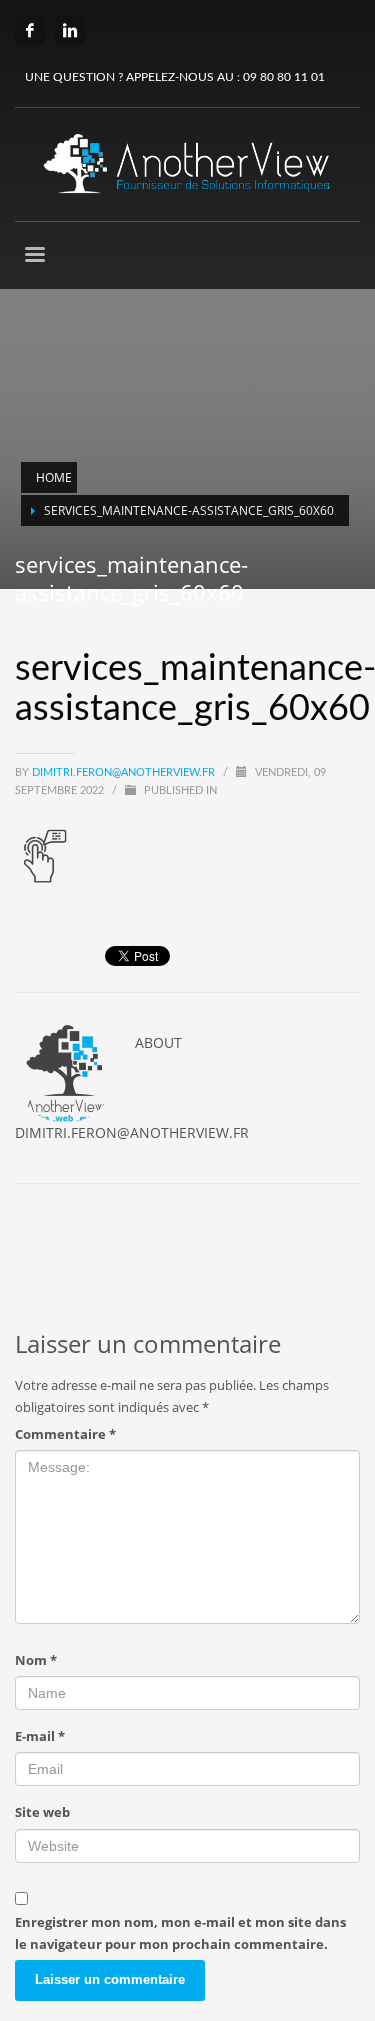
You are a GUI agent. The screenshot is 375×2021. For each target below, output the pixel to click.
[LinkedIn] (70, 30)
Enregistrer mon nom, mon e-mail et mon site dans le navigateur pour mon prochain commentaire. (180, 1933)
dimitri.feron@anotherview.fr (125, 772)
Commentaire (65, 1434)
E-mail (40, 1736)
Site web (42, 1812)
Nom (36, 1660)
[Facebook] (30, 30)
